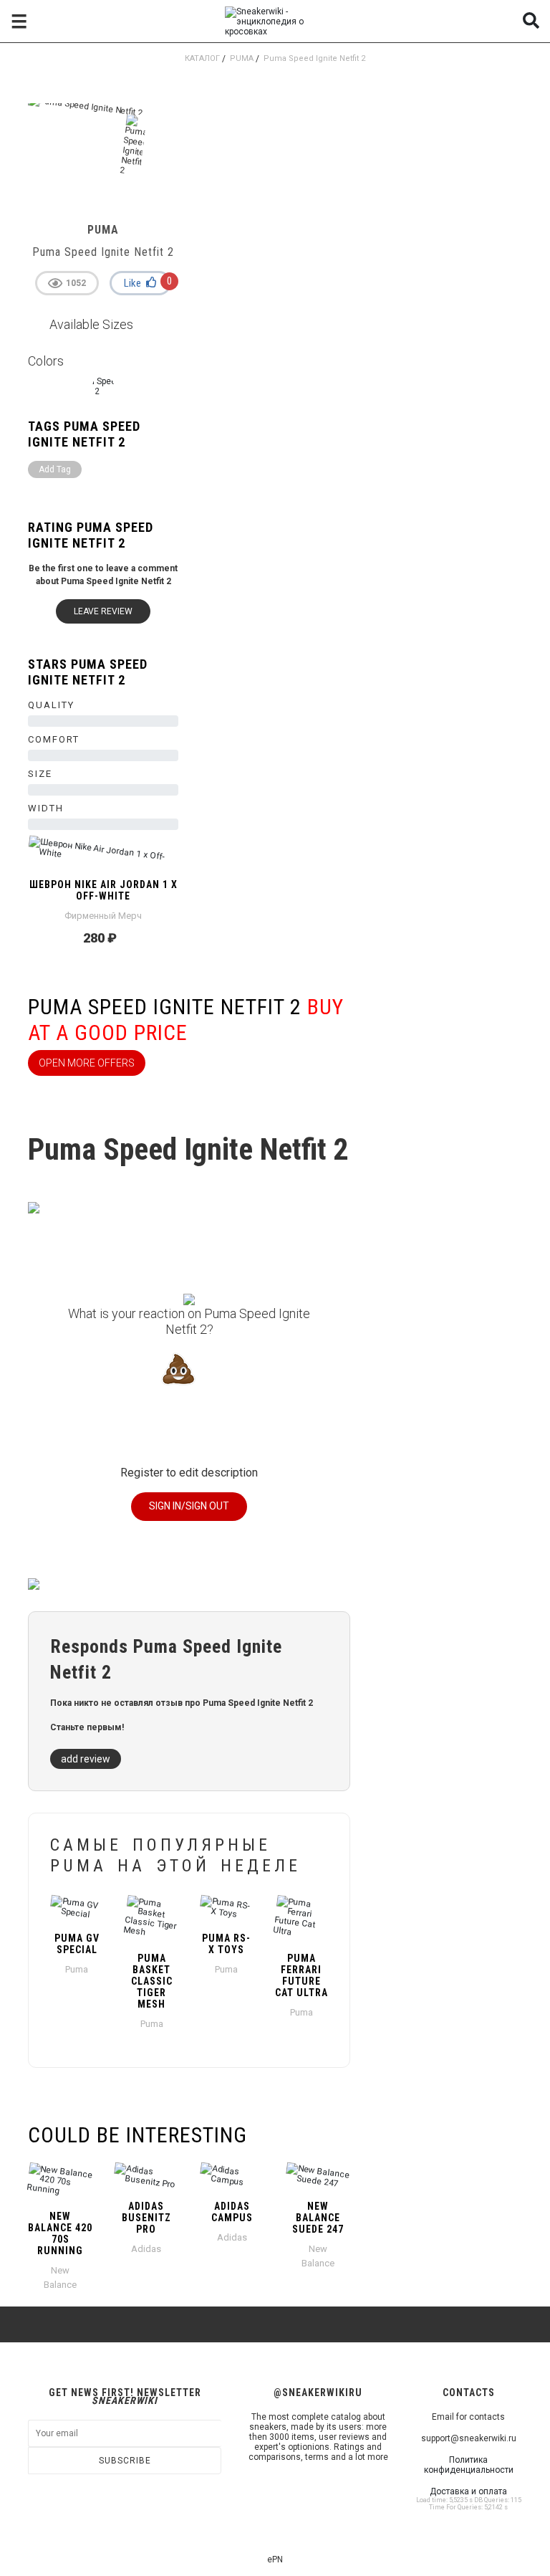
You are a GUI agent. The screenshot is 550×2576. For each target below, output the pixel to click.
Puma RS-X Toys (226, 1944)
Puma (242, 58)
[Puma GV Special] (77, 1908)
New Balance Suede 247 (318, 2218)
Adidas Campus (232, 2212)
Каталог (202, 58)
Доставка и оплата (468, 2491)
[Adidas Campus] (232, 2176)
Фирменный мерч (103, 916)
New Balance (60, 2277)
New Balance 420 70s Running (60, 2233)
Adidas (146, 2249)
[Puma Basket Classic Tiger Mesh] (152, 1918)
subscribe (125, 2461)
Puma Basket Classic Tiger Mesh (152, 1981)
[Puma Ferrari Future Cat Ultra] (302, 1918)
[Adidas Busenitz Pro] (146, 2176)
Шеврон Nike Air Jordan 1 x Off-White (103, 890)
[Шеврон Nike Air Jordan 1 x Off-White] (103, 854)
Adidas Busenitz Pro (146, 2218)
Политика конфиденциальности (469, 2465)
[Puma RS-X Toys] (227, 1908)
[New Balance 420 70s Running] (60, 2181)
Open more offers (87, 1063)
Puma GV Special (77, 1944)
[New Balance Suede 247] (318, 2176)
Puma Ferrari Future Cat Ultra (301, 1975)
